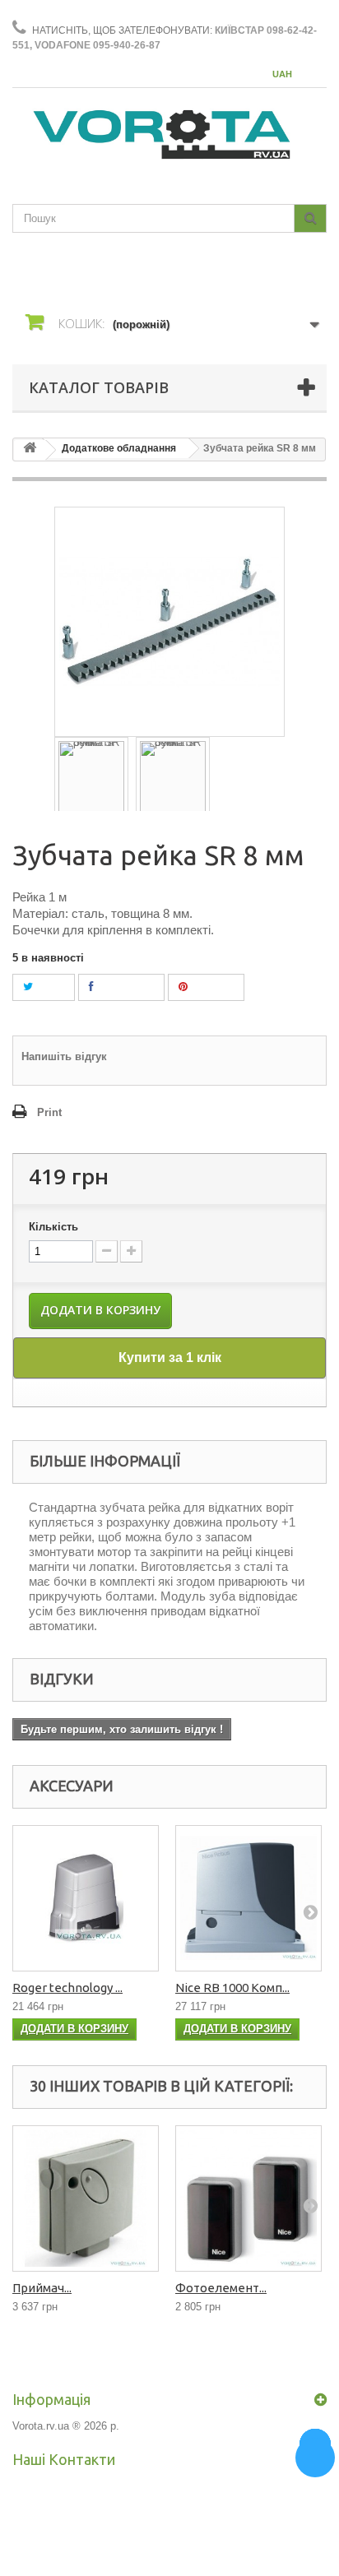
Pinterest (211, 987)
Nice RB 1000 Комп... (232, 1988)
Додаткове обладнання (119, 448)
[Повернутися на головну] (30, 450)
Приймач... (42, 2288)
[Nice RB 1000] (248, 1898)
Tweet (49, 987)
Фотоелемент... (221, 2288)
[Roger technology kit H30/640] (86, 1898)
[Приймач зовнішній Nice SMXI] (86, 2198)
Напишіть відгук (64, 1056)
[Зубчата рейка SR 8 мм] (91, 776)
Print (49, 1112)
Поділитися (124, 987)
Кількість (53, 1227)
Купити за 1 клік (170, 1357)
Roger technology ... (67, 1988)
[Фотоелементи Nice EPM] (248, 2198)
